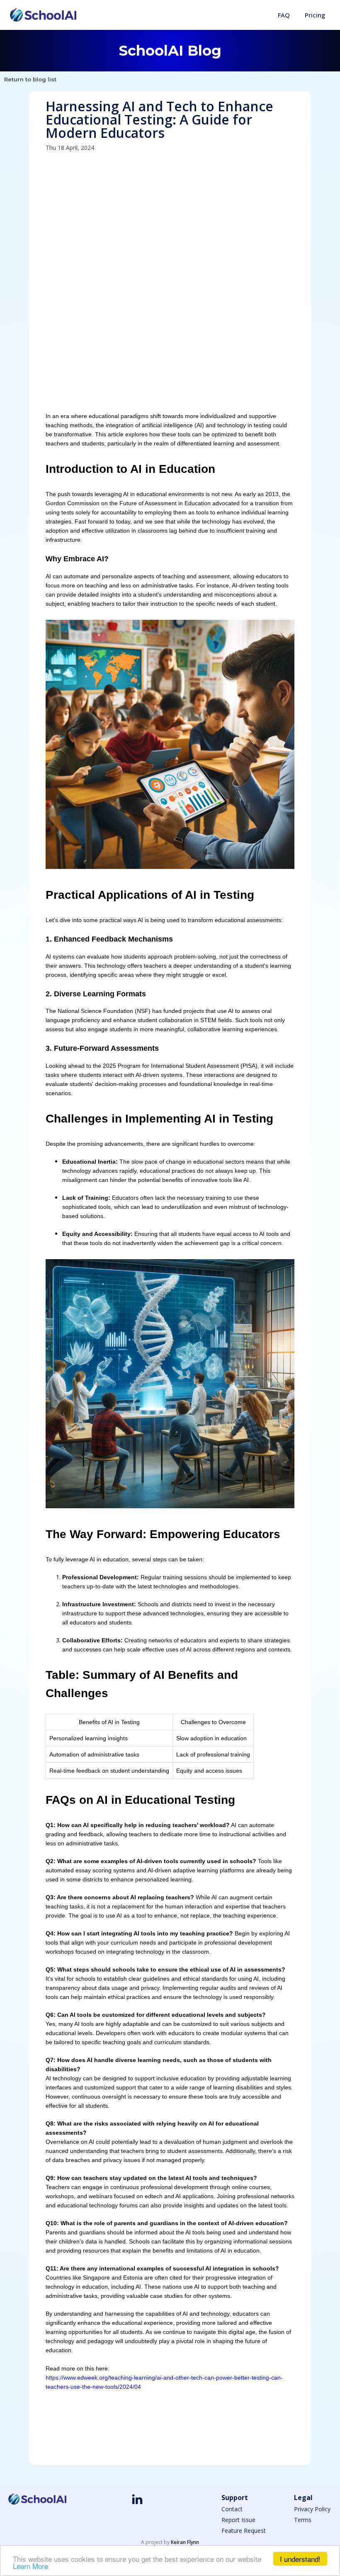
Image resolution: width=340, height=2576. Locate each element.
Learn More (30, 2566)
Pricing (315, 15)
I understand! (300, 2559)
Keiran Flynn (185, 2542)
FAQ (284, 15)
